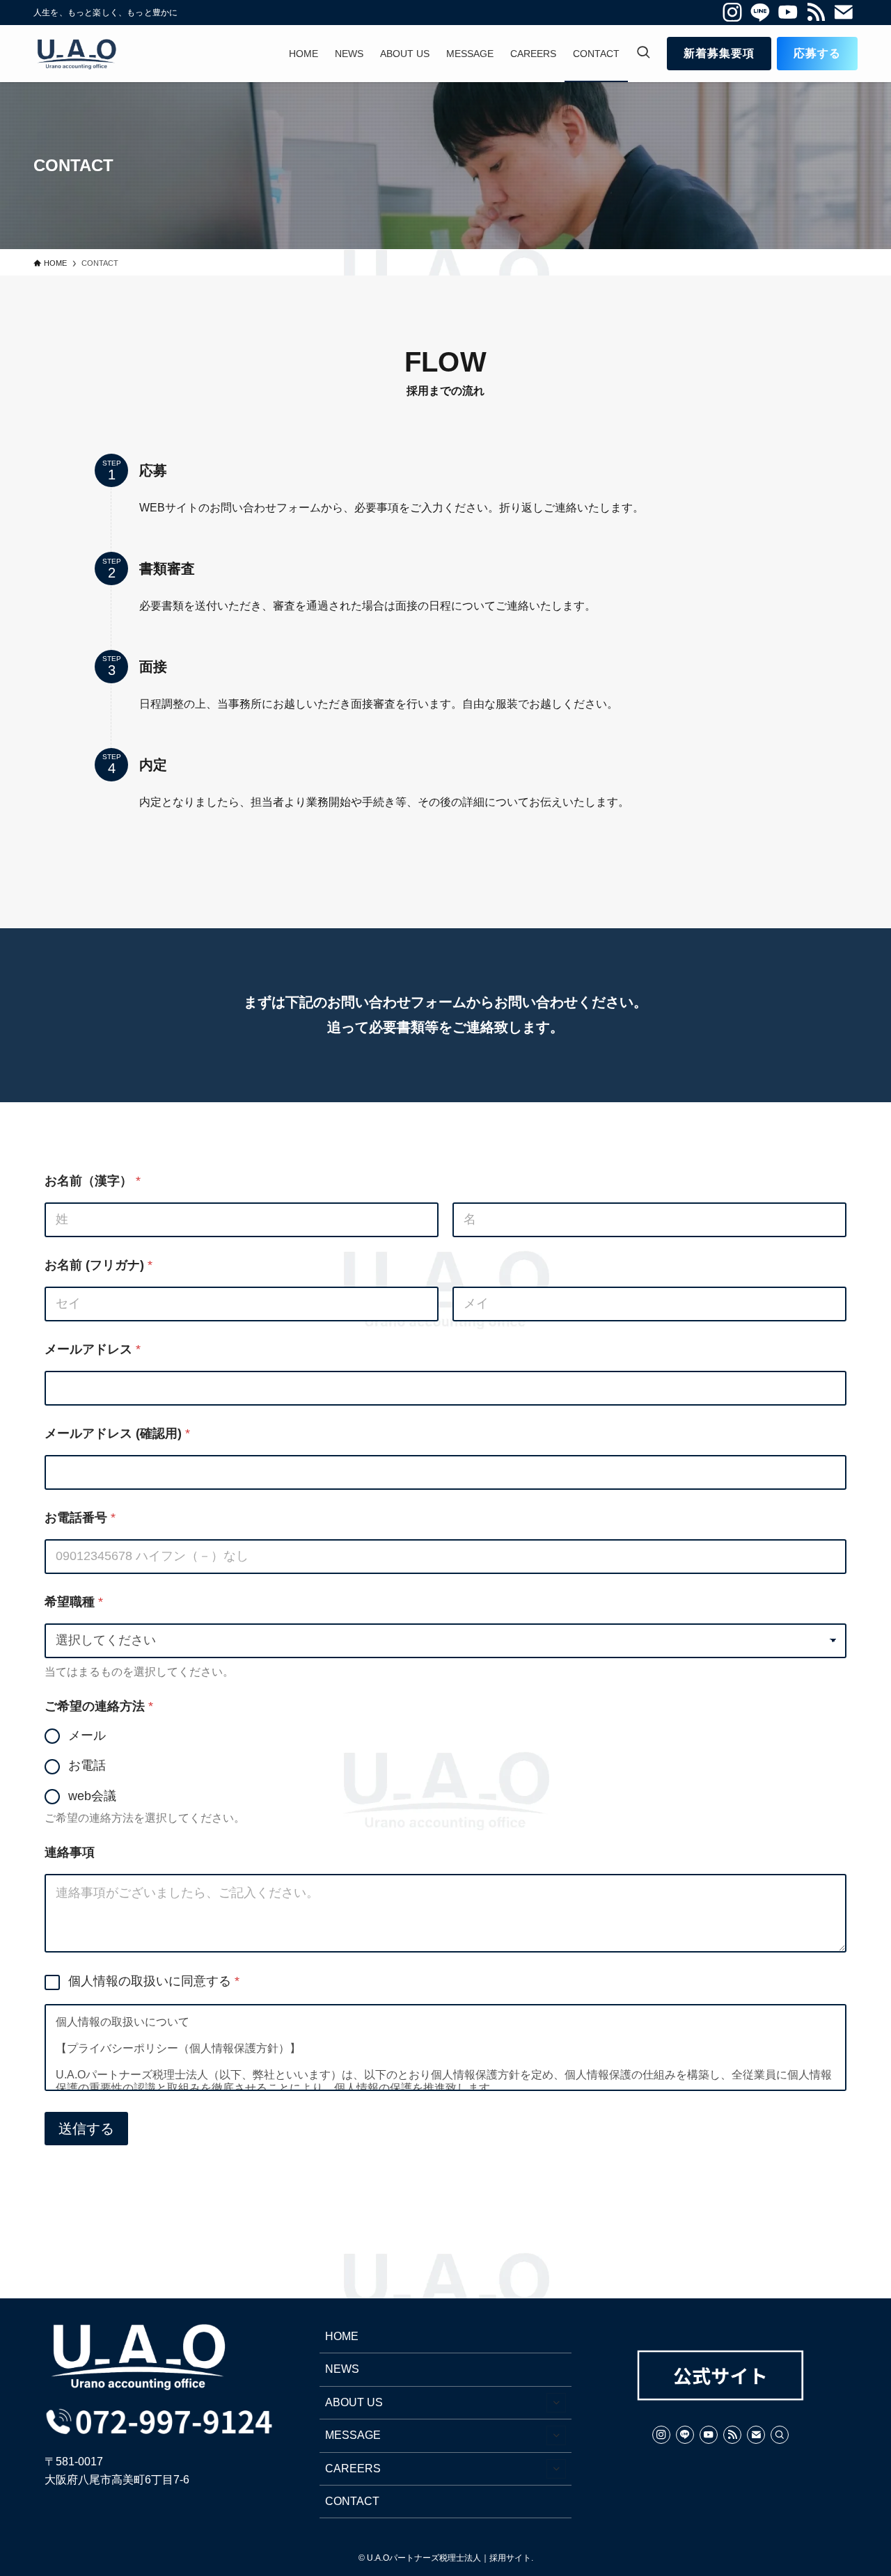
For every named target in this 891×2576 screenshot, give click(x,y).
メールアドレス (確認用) (117, 1433)
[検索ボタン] (643, 54)
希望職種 (74, 1602)
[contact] (844, 13)
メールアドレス (93, 1349)
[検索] (780, 2435)
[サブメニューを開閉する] (556, 2403)
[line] (760, 13)
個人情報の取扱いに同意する (154, 1981)
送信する (86, 2129)
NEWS (342, 2369)
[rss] (816, 13)
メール (87, 1735)
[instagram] (732, 13)
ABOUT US (354, 2402)
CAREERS (353, 2468)
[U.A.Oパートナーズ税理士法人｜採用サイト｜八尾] (76, 54)
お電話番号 (80, 1518)
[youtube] (788, 13)
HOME (342, 2336)
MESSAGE (353, 2435)
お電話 (87, 1765)
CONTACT (352, 2501)
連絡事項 (70, 1852)
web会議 (92, 1796)
